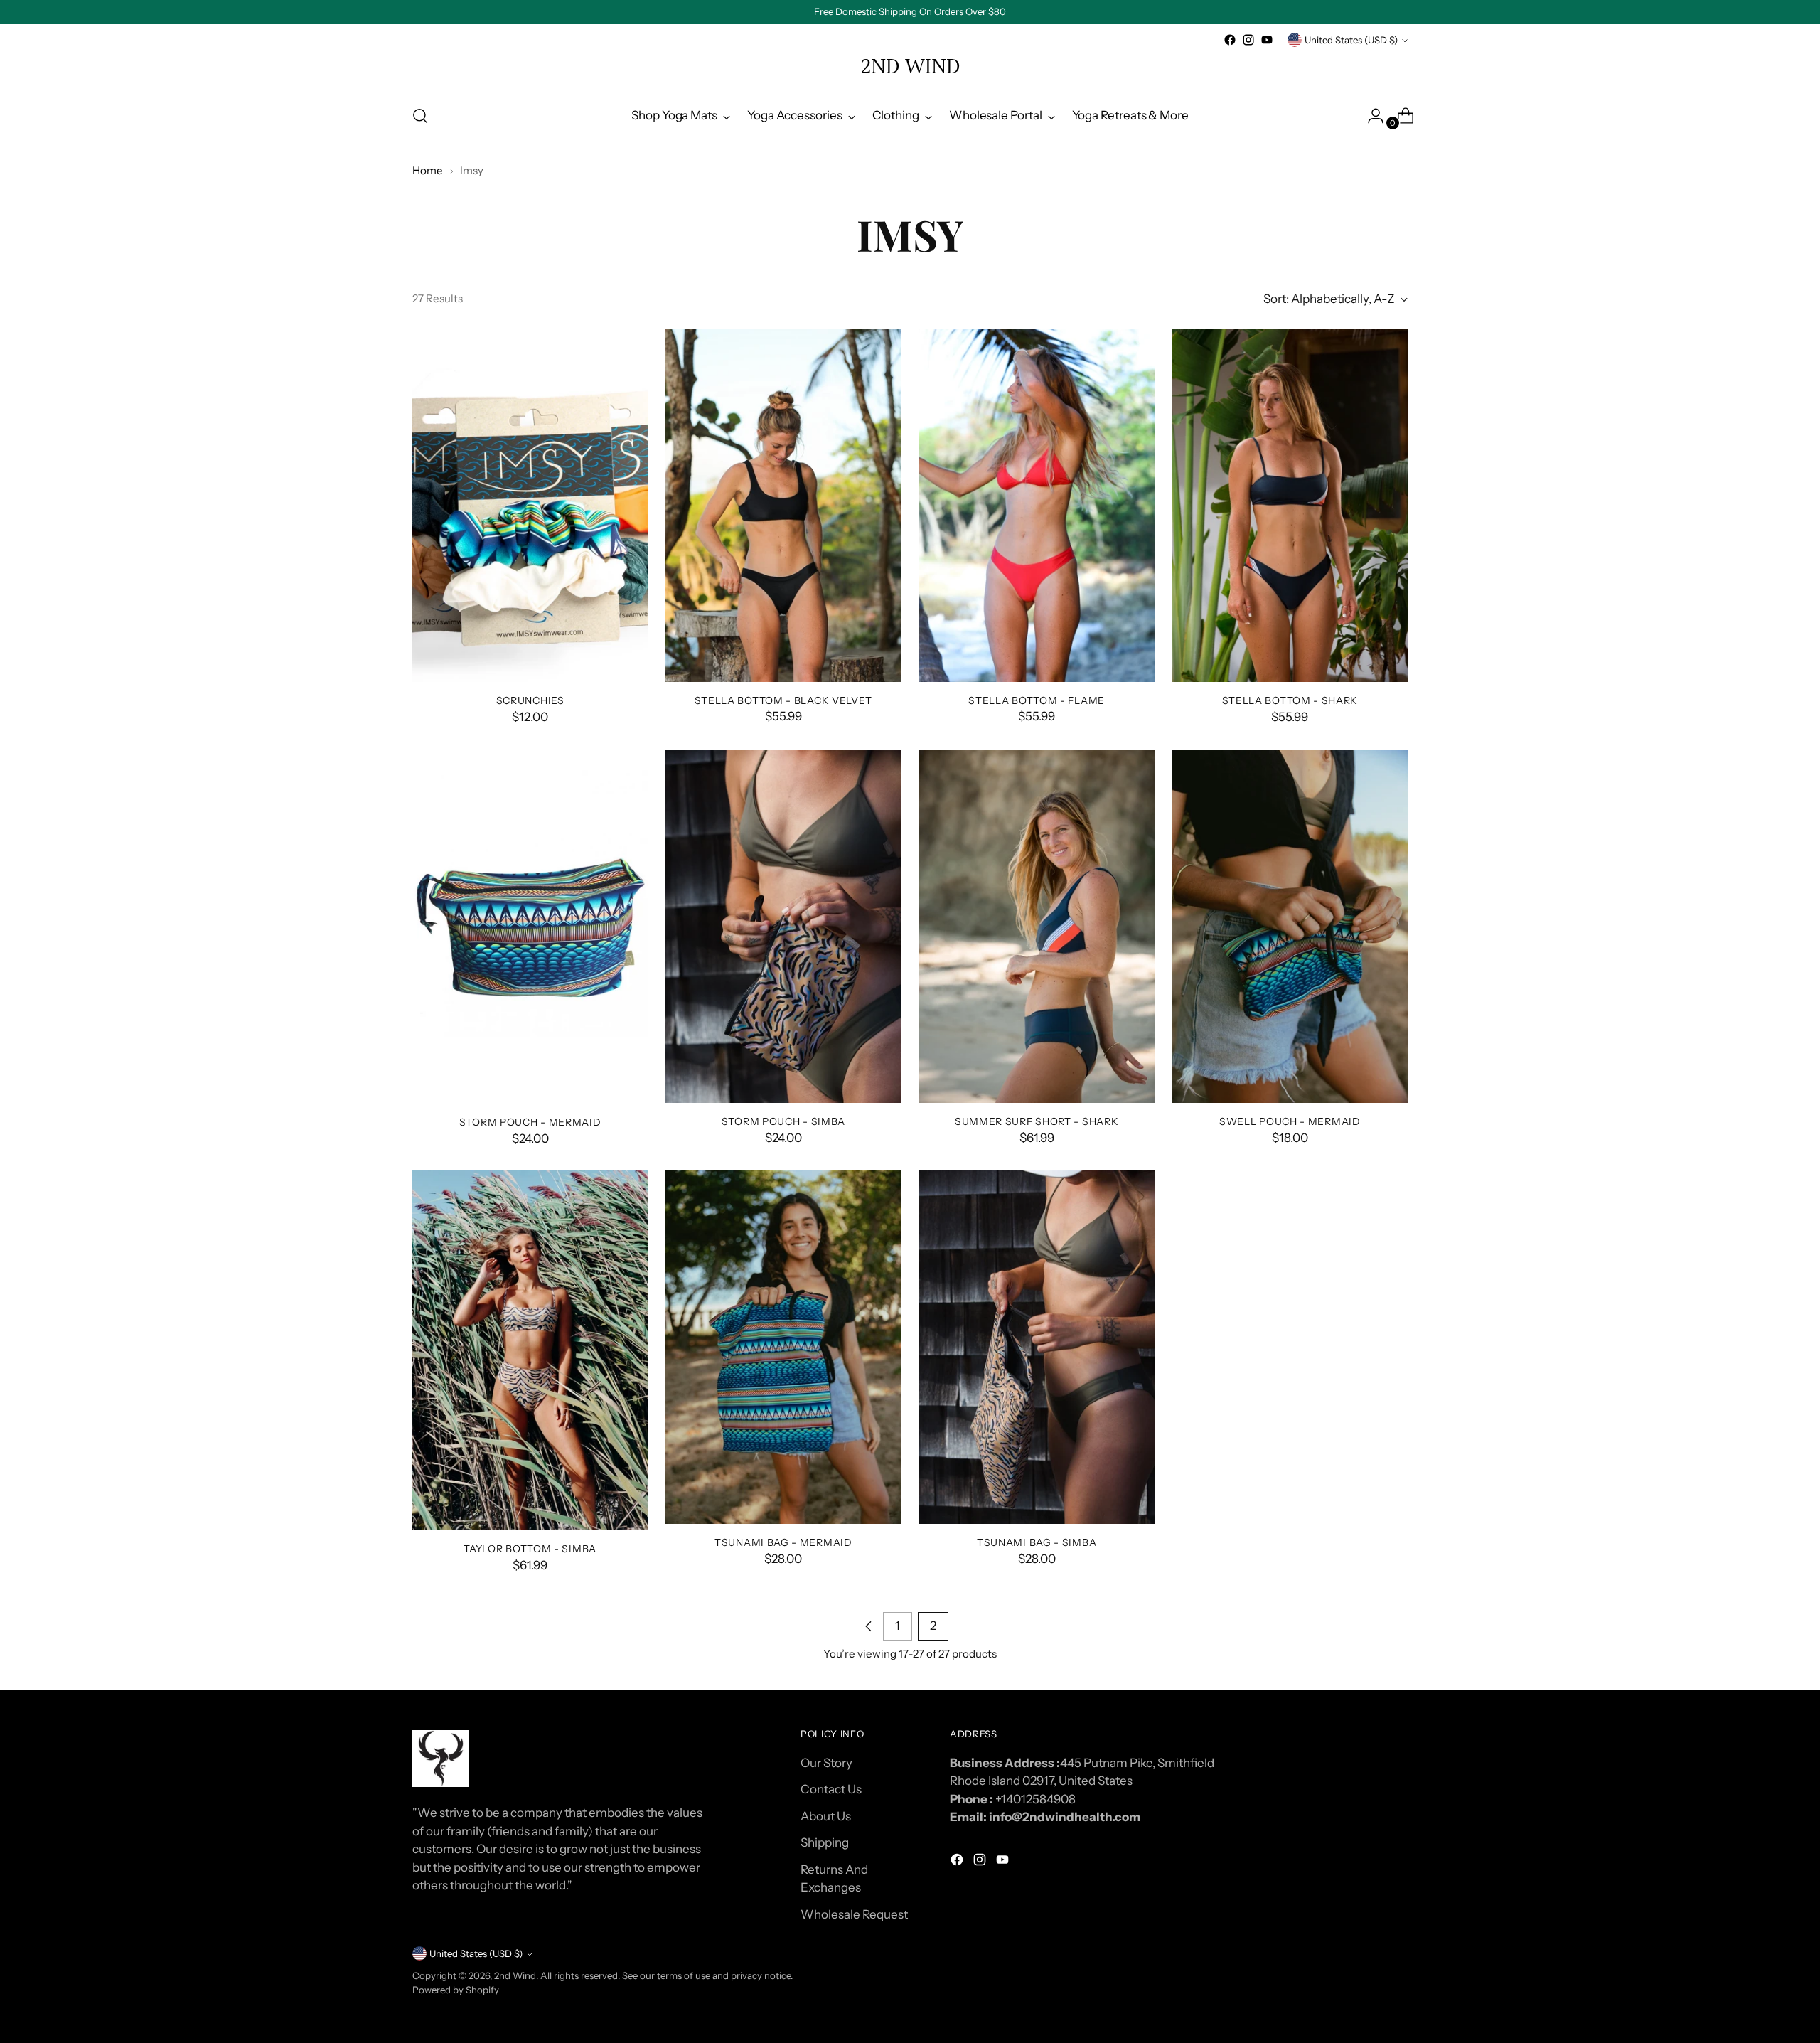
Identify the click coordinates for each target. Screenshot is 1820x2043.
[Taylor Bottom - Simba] (530, 1350)
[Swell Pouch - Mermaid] (1290, 926)
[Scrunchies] (530, 506)
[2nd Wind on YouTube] (1267, 40)
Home (428, 170)
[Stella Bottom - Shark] (1290, 505)
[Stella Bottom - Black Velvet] (783, 505)
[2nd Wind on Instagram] (1248, 40)
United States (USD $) (1351, 40)
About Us (826, 1816)
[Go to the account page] (1370, 116)
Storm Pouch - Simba (783, 1121)
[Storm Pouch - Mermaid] (530, 927)
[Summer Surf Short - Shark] (1036, 926)
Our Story (826, 1763)
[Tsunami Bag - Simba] (1036, 1347)
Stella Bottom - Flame (1037, 700)
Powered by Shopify (456, 1990)
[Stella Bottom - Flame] (1036, 505)
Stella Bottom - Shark (1290, 700)
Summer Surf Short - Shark (1037, 1121)
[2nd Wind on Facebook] (1230, 40)
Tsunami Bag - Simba (1037, 1542)
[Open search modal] (420, 116)
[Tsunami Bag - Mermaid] (783, 1347)
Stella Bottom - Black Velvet (784, 700)
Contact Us (831, 1789)
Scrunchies (530, 700)
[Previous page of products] (869, 1626)
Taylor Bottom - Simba (530, 1548)
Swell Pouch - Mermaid (1290, 1121)
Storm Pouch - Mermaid (530, 1122)
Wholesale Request (854, 1914)
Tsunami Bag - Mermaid (783, 1542)
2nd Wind (515, 1975)
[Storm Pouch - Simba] (783, 926)
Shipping (825, 1842)
